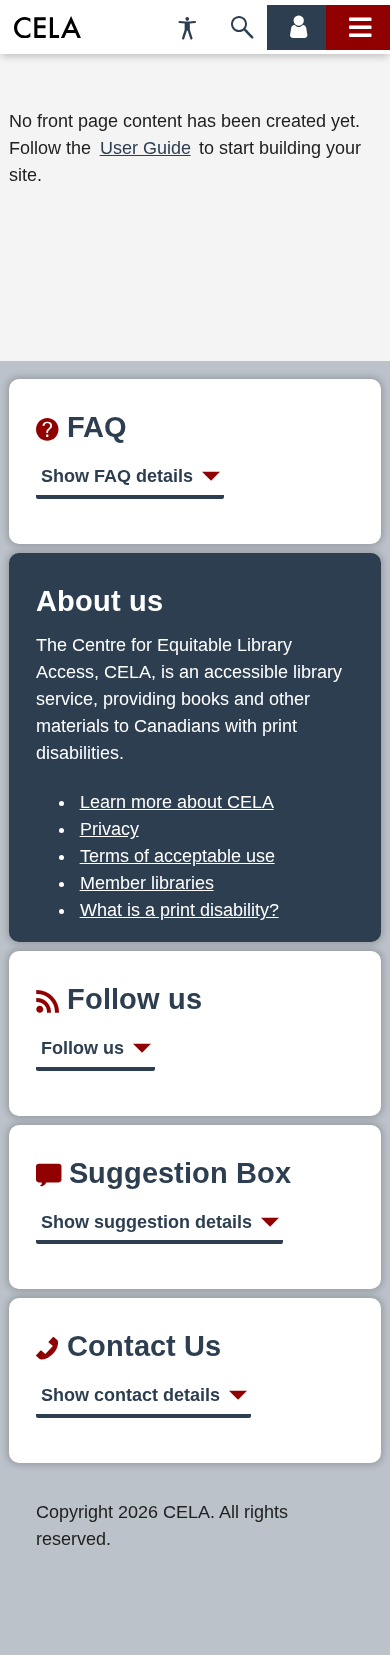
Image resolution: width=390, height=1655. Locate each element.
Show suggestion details (146, 1222)
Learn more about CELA (177, 802)
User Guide (145, 148)
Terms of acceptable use (177, 856)
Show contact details (130, 1395)
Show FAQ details (117, 476)
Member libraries (147, 883)
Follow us (82, 1048)
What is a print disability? (179, 910)
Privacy (109, 829)
